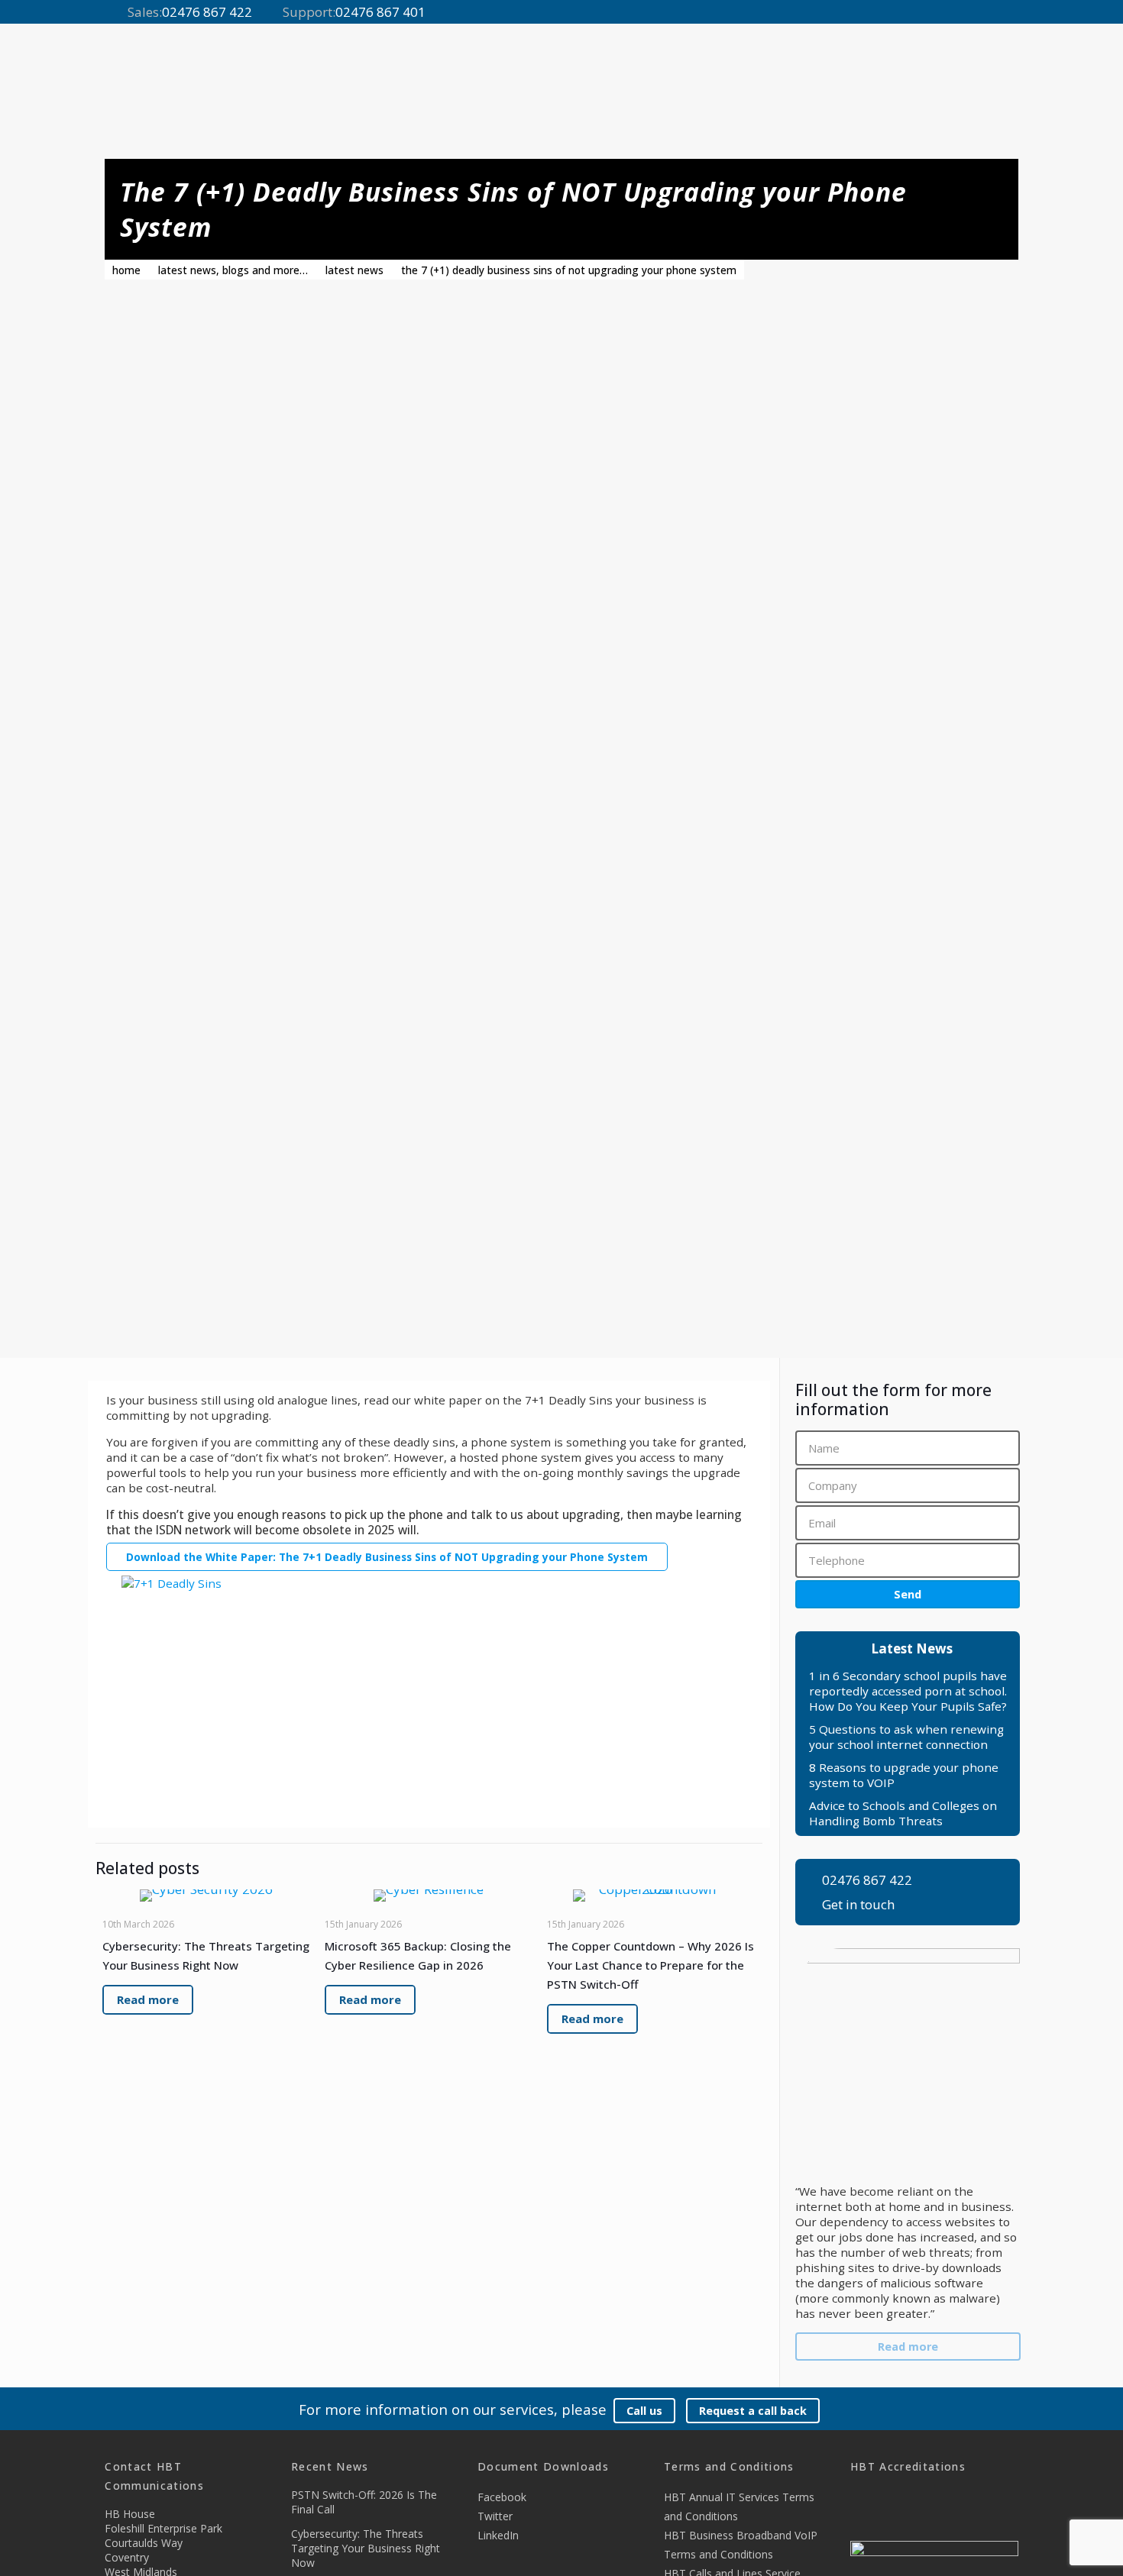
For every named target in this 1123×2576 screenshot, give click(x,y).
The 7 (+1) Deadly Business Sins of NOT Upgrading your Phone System (569, 270)
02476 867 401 (380, 12)
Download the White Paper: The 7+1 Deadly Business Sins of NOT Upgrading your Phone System (387, 1557)
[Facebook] (972, 13)
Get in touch (858, 1905)
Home (126, 270)
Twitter (495, 2516)
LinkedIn (498, 2535)
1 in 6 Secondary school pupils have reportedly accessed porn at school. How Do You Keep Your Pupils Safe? (908, 1691)
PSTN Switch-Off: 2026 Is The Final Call (364, 2502)
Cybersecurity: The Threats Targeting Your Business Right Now (366, 2548)
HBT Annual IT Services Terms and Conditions (739, 2507)
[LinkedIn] (1011, 13)
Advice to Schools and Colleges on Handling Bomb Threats (903, 1813)
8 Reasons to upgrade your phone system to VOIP (904, 1775)
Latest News (354, 270)
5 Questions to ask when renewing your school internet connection (906, 1737)
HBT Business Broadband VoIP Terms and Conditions (741, 2545)
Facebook (502, 2497)
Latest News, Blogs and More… (233, 270)
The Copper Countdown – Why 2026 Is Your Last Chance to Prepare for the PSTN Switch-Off (650, 1965)
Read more (908, 2347)
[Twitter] (992, 13)
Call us (644, 2411)
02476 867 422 (207, 12)
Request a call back (753, 2411)
